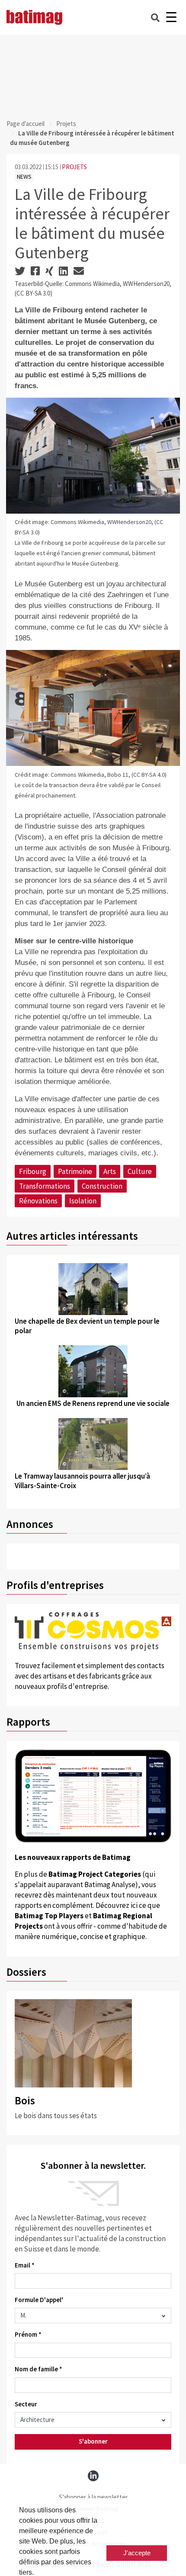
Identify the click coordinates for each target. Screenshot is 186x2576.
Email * (25, 2265)
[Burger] (171, 18)
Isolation (83, 1201)
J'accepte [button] (137, 2553)
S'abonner (93, 2441)
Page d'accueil (26, 124)
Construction (102, 1186)
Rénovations (38, 1201)
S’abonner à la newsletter (93, 2497)
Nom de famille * (38, 2369)
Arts (110, 1171)
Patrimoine (75, 1171)
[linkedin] (93, 2476)
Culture (140, 1171)
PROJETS (74, 167)
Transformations (45, 1186)
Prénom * (28, 2334)
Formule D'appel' (39, 2300)
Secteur (26, 2404)
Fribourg (33, 1171)
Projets (66, 124)
